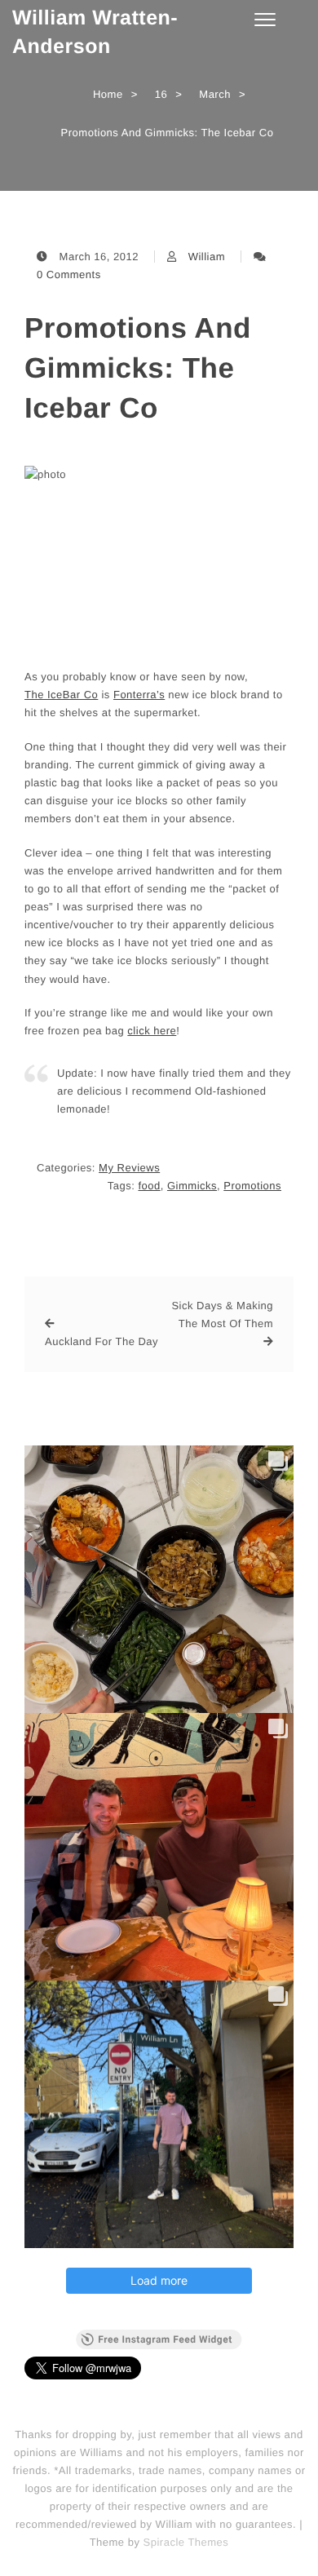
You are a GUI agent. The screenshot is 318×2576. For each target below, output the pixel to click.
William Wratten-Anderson (95, 32)
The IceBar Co (61, 695)
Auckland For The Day (102, 1341)
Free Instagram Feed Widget (165, 2339)
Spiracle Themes (186, 2542)
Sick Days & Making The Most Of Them (222, 1315)
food (149, 1186)
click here (152, 1031)
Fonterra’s (139, 695)
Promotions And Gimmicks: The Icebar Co (138, 368)
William (207, 257)
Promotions (252, 1186)
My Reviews (129, 1168)
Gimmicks (192, 1186)
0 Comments (69, 274)
